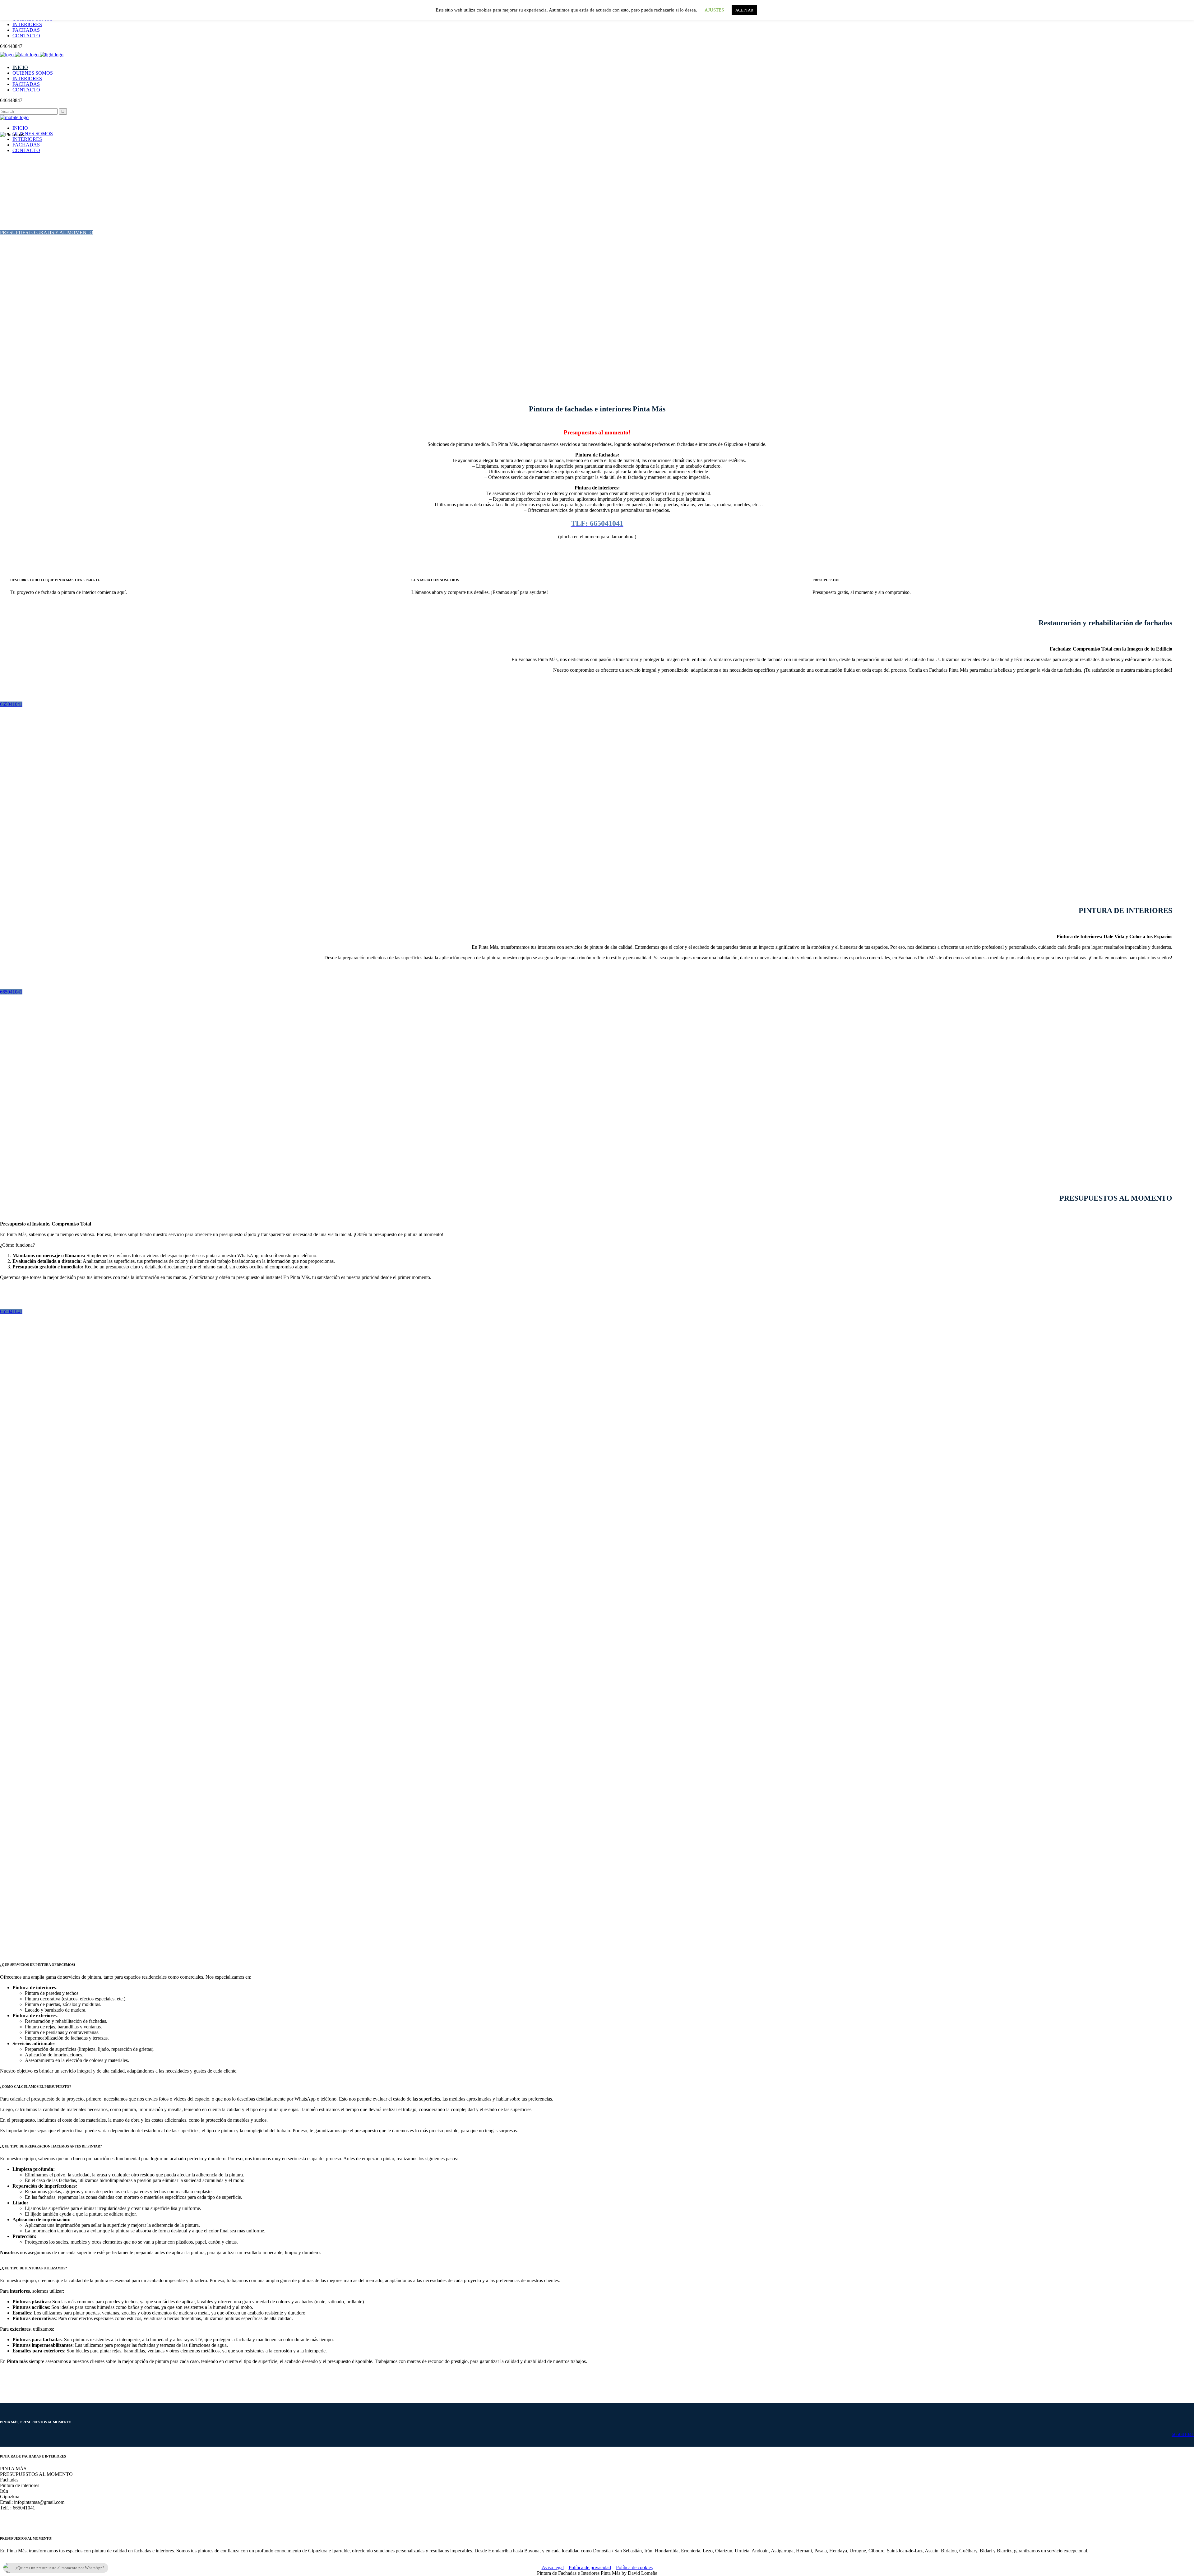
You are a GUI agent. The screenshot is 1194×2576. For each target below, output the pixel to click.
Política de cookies (634, 2567)
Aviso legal (553, 2567)
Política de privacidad (590, 2567)
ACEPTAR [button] (744, 10)
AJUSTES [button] (714, 10)
